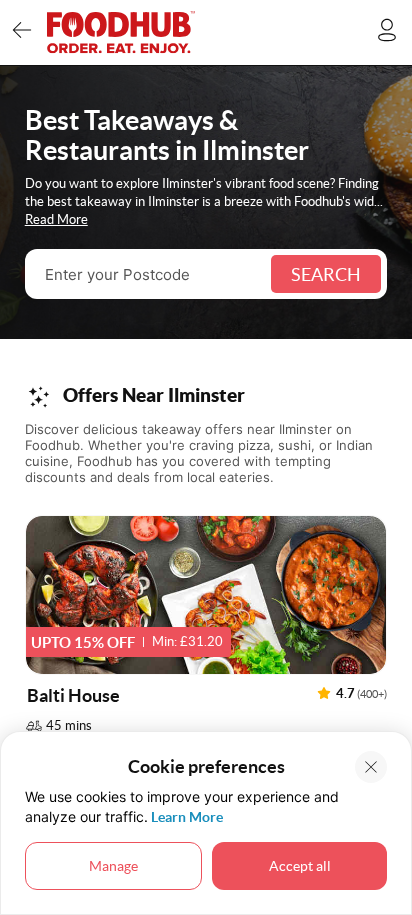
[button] (206, 630)
